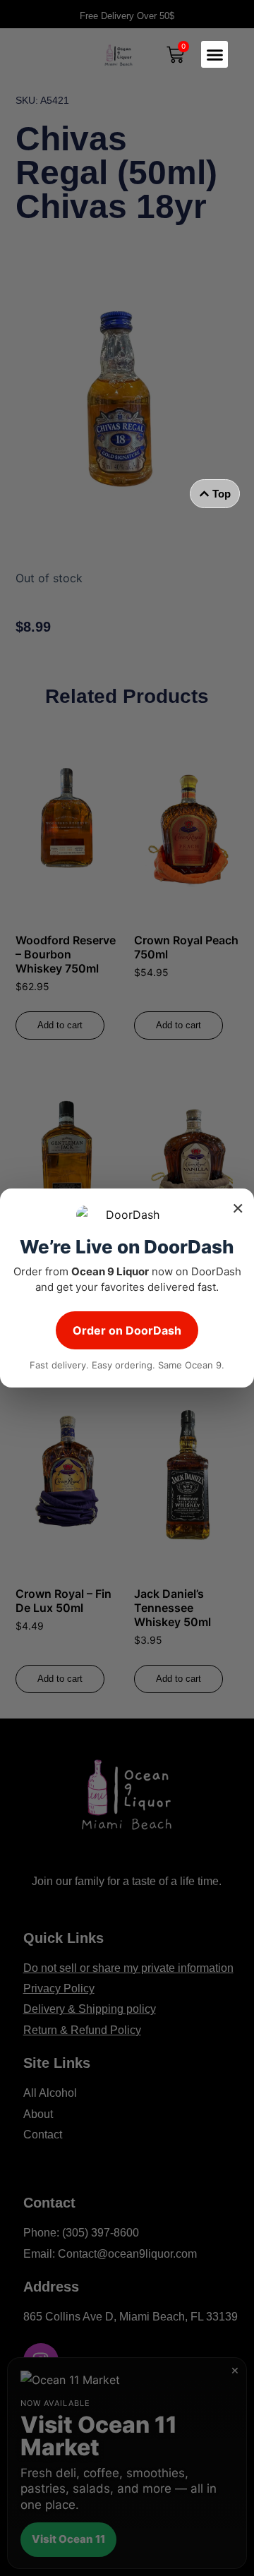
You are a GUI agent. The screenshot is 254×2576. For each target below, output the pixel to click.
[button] (214, 54)
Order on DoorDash (127, 1330)
